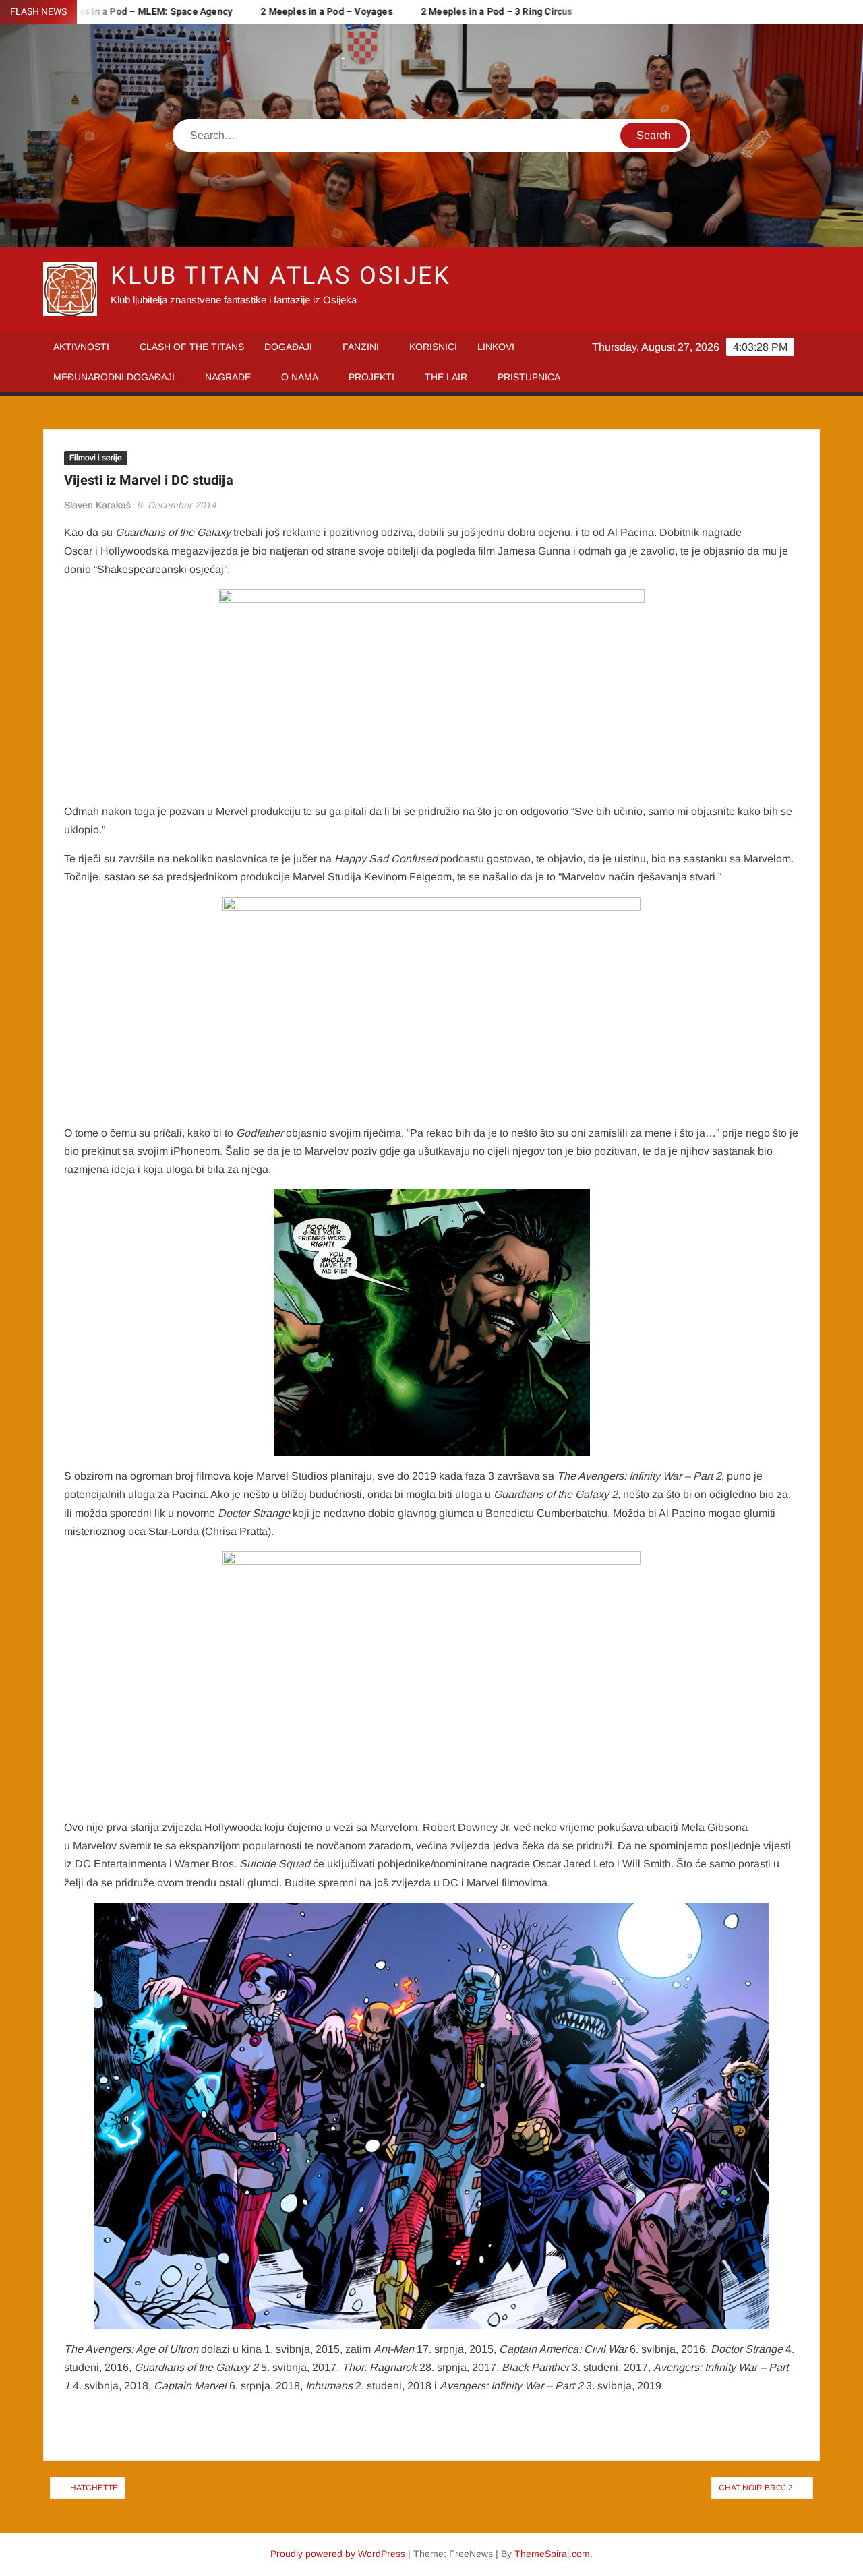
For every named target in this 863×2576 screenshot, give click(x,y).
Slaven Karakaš (97, 505)
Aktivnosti (81, 347)
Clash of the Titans (192, 347)
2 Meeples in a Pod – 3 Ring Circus (452, 12)
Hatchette (94, 2488)
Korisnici (433, 347)
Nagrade (228, 377)
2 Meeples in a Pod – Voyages (282, 12)
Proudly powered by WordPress (338, 2554)
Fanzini (361, 347)
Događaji (288, 347)
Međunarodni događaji (114, 377)
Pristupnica (529, 377)
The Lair (446, 377)
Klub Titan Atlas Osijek (281, 276)
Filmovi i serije (96, 458)
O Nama (300, 377)
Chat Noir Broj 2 (756, 2488)
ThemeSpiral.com (552, 2554)
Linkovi (496, 347)
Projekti (371, 377)
